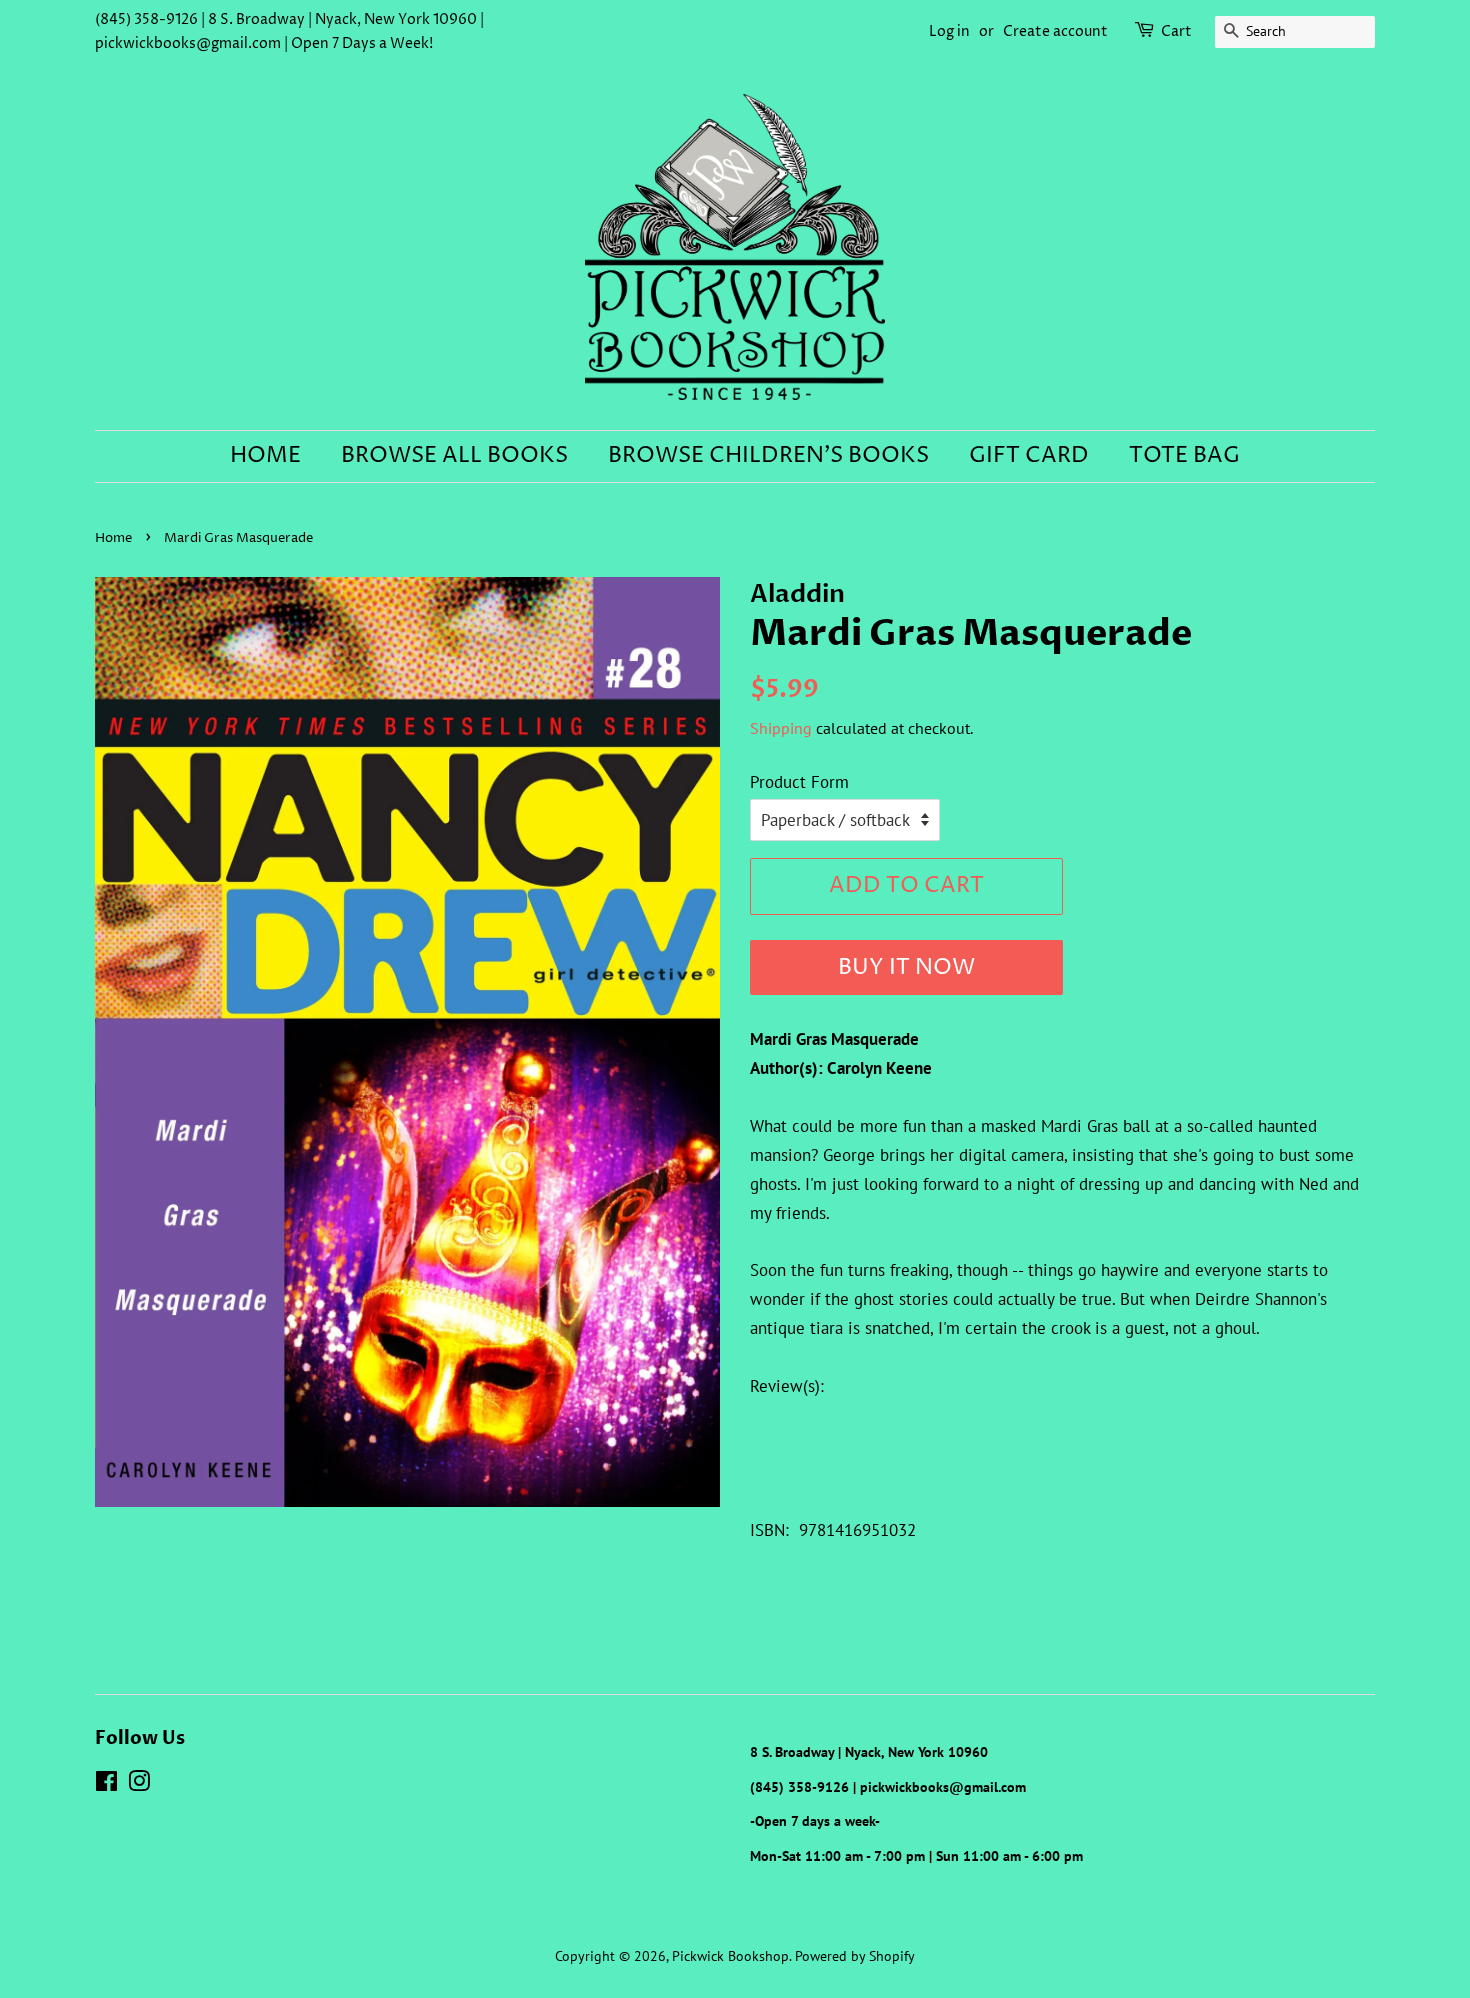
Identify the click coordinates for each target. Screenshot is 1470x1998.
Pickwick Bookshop (730, 1955)
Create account (1055, 31)
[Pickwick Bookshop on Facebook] (106, 1784)
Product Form (799, 782)
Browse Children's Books (768, 456)
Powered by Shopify (855, 1955)
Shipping (781, 728)
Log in (949, 31)
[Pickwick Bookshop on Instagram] (139, 1784)
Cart (1176, 31)
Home (265, 456)
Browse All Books (454, 456)
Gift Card (1029, 456)
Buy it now (906, 968)
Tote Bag (1184, 456)
